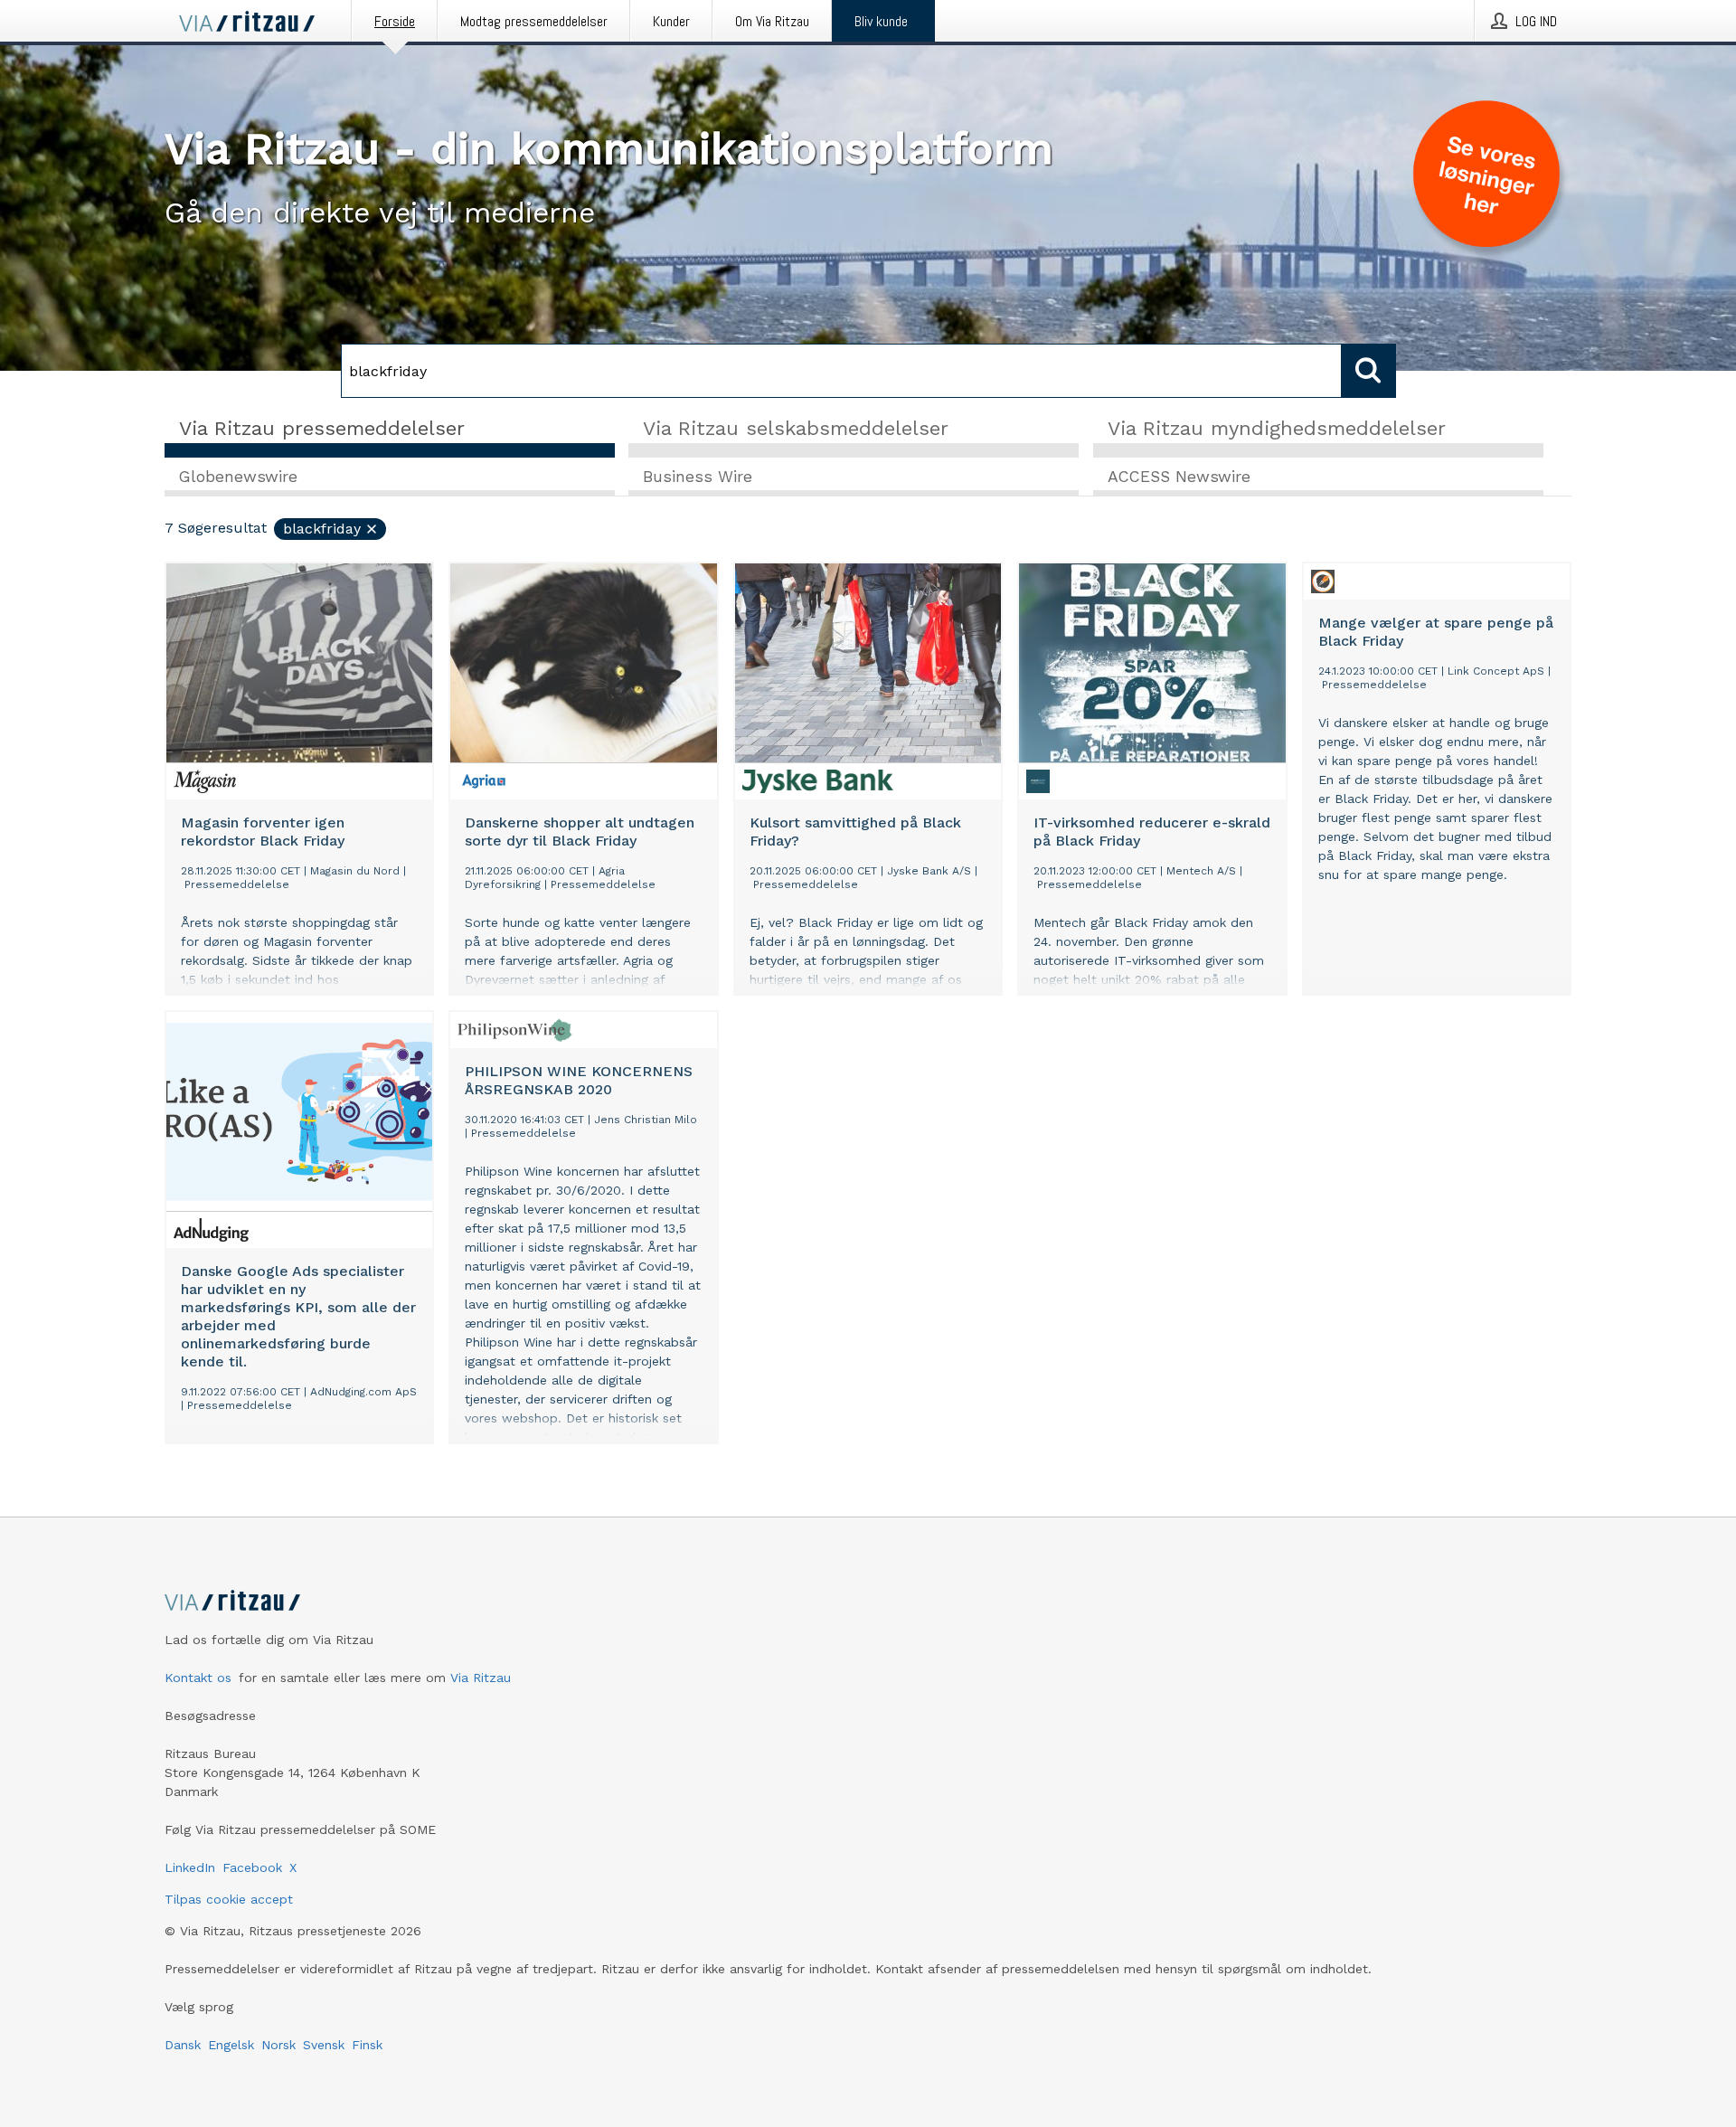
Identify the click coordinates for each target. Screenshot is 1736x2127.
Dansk (183, 2045)
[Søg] (1369, 371)
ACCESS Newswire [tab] (1179, 477)
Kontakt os (198, 1678)
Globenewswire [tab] (238, 477)
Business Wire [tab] (698, 477)
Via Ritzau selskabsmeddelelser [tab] (796, 428)
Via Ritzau (481, 1678)
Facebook (252, 1867)
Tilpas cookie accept (229, 1899)
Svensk (324, 2045)
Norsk (278, 2045)
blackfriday (322, 529)
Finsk (367, 2045)
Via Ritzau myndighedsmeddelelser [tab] (1277, 428)
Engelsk (231, 2045)
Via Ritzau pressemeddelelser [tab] (322, 428)
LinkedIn (190, 1867)
